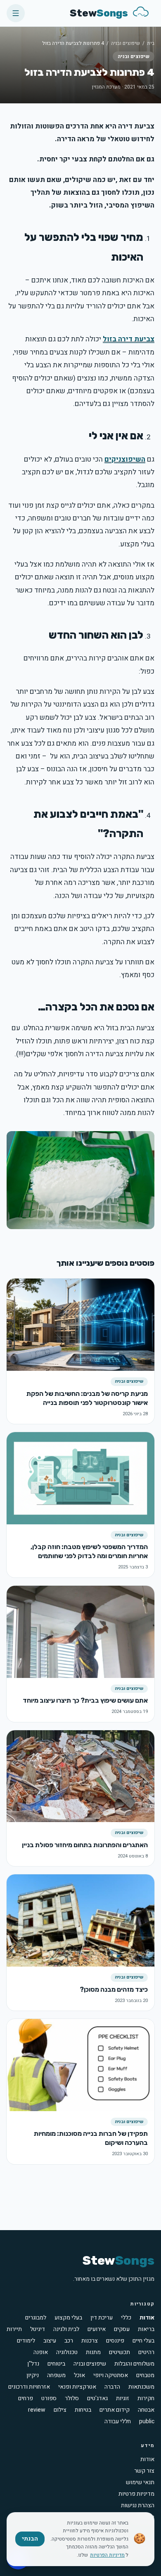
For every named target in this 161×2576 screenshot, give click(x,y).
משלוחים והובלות (134, 2364)
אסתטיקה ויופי (111, 2375)
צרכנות (90, 2341)
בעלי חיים (143, 2341)
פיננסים (115, 2341)
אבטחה (146, 2410)
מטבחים (145, 2375)
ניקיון (33, 2375)
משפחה (56, 2375)
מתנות (93, 2352)
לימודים (26, 2341)
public (147, 2422)
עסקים (122, 2329)
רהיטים (146, 2352)
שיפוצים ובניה (125, 43)
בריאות (146, 2329)
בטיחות (83, 2410)
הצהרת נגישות (138, 2505)
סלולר (72, 2399)
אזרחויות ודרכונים (29, 2387)
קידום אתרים (115, 2410)
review (37, 2410)
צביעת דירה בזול (129, 339)
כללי (126, 2318)
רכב (69, 2341)
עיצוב (50, 2341)
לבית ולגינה (66, 2329)
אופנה (41, 2352)
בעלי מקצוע (68, 2318)
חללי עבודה (118, 2422)
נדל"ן (33, 2364)
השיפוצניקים (125, 459)
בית (151, 43)
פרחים (26, 2399)
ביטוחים (56, 2364)
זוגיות (123, 2399)
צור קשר (144, 2471)
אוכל (79, 2375)
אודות (147, 2318)
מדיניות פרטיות (136, 2494)
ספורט (49, 2399)
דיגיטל (38, 2329)
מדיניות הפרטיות (107, 2555)
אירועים (97, 2329)
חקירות (146, 2399)
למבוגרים (36, 2318)
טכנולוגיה (67, 2352)
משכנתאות (141, 2387)
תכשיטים (120, 2352)
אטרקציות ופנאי (77, 2387)
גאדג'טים (97, 2399)
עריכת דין (102, 2318)
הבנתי (30, 2539)
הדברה (112, 2387)
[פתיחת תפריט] (16, 13)
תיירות (14, 2329)
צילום (60, 2410)
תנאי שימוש (140, 2482)
